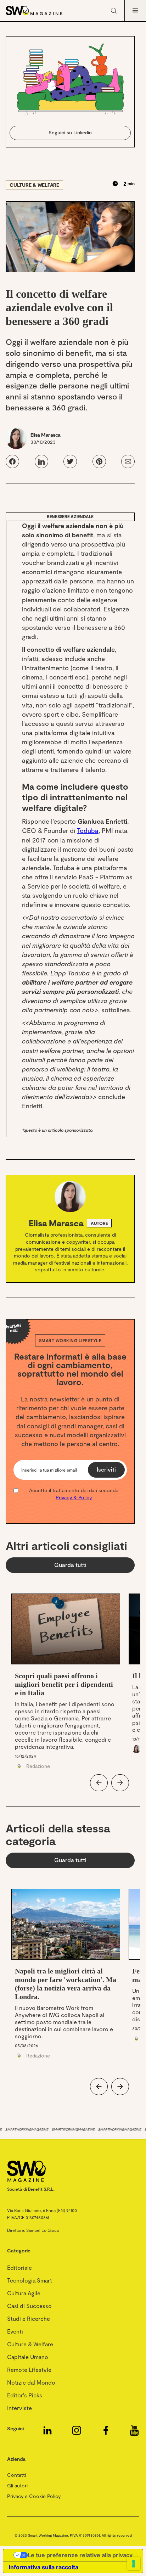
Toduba (88, 830)
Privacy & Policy (74, 1497)
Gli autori (17, 2485)
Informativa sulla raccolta (44, 2567)
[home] (44, 11)
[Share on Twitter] (70, 461)
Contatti (16, 2475)
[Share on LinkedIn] (41, 461)
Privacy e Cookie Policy (34, 2496)
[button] (135, 11)
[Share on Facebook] (12, 461)
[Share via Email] (128, 461)
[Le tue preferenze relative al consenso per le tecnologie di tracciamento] (134, 2564)
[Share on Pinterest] (99, 461)
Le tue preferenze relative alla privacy (80, 2555)
